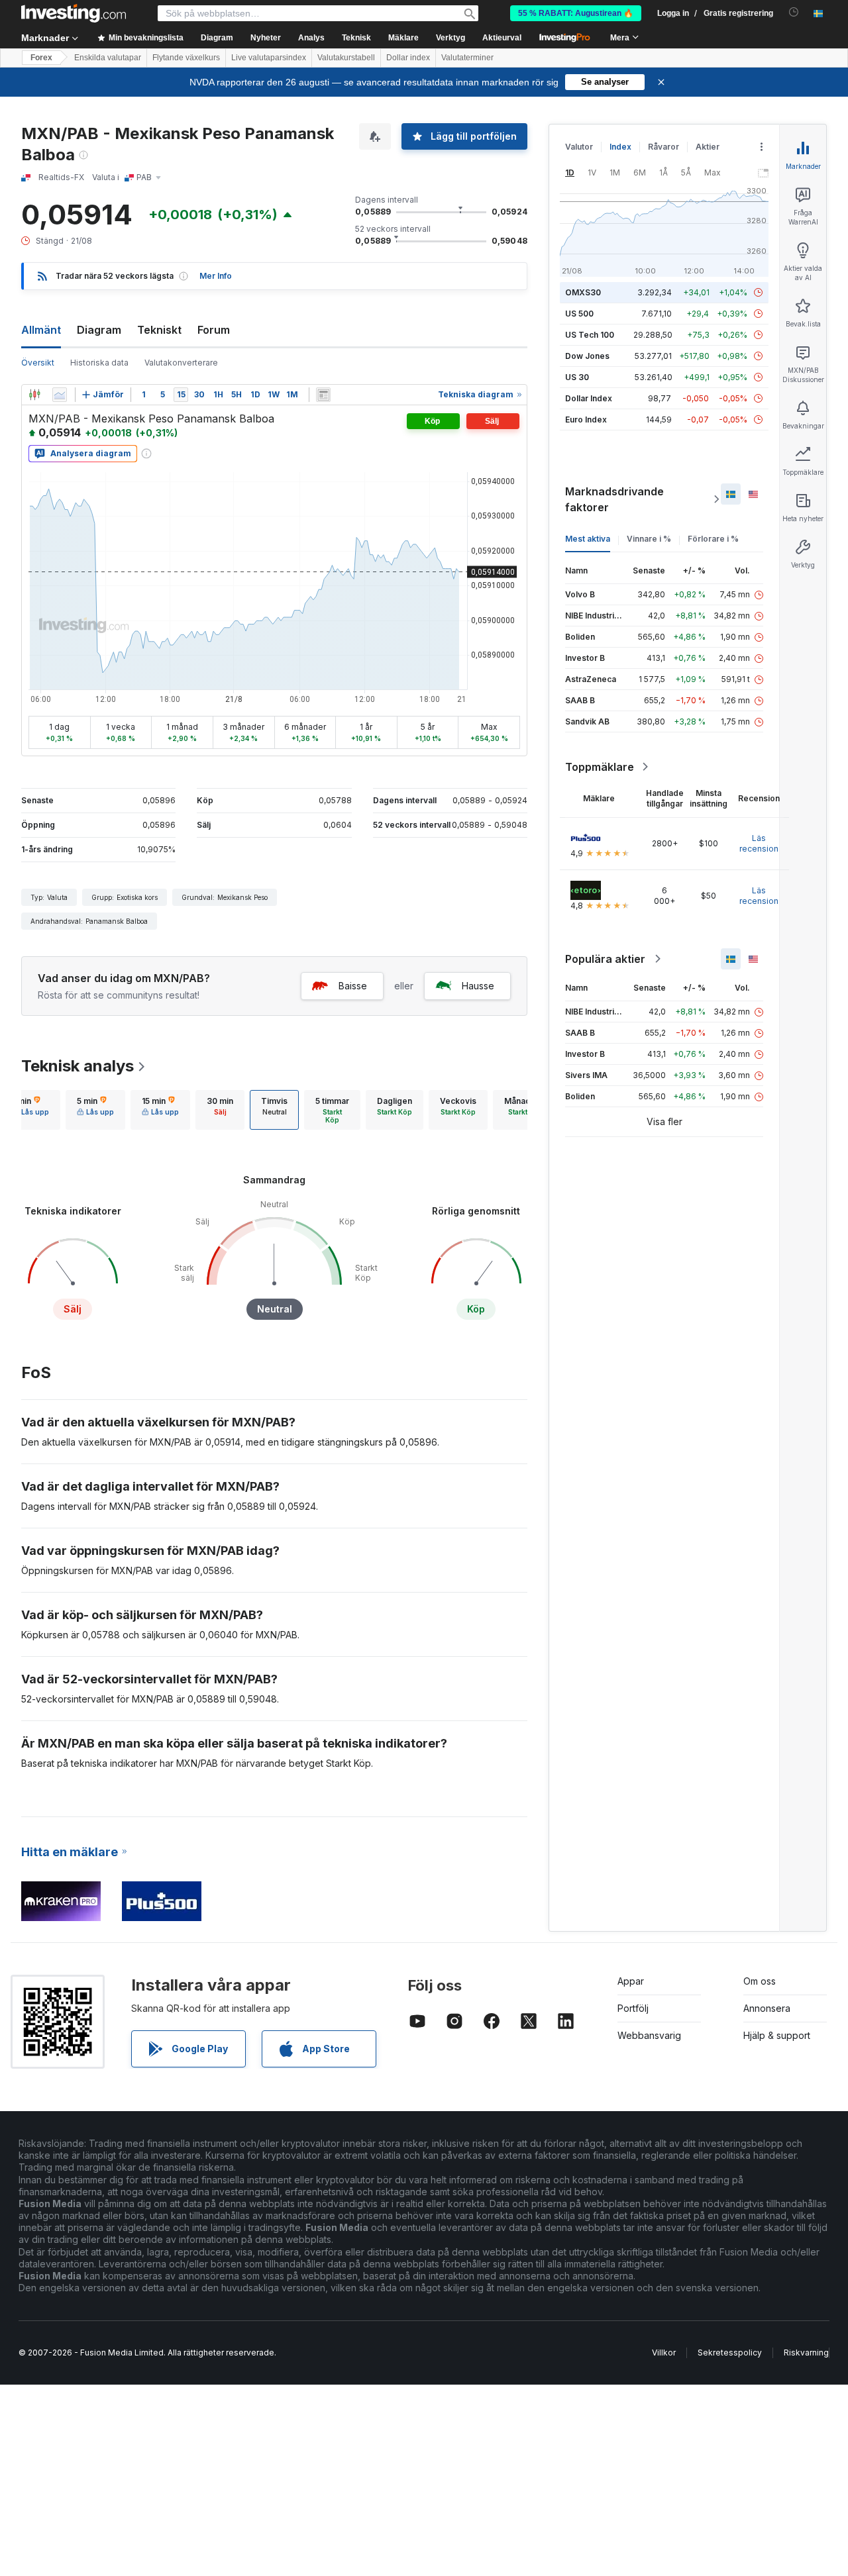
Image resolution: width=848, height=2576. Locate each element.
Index (620, 147)
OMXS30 (583, 292)
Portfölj (633, 2008)
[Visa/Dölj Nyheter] (323, 395)
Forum (214, 330)
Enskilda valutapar (108, 58)
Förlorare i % (713, 539)
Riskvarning (806, 2353)
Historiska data (99, 363)
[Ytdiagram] (60, 395)
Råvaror (663, 147)
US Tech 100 (590, 335)
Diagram (99, 330)
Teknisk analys (78, 1066)
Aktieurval (502, 38)
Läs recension (759, 843)
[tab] (30, 1110)
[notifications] (794, 12)
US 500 (579, 314)
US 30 (577, 377)
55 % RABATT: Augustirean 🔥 (576, 13)
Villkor (664, 2353)
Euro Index (586, 420)
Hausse (478, 986)
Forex (41, 58)
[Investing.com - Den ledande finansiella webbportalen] (74, 13)
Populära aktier (605, 959)
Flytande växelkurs (186, 58)
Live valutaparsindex (269, 58)
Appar (631, 1981)
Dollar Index (589, 398)
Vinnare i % (649, 539)
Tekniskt (159, 330)
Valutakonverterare (181, 363)
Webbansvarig (649, 2035)
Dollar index (408, 58)
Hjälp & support (777, 2035)
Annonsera (767, 2008)
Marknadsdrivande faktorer (614, 499)
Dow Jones (587, 356)
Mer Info (216, 276)
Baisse (353, 986)
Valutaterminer (467, 58)
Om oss (760, 1981)
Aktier (708, 147)
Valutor (579, 147)
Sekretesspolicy (730, 2353)
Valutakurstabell (346, 58)
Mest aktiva (588, 539)
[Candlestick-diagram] (34, 395)
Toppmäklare (600, 767)
